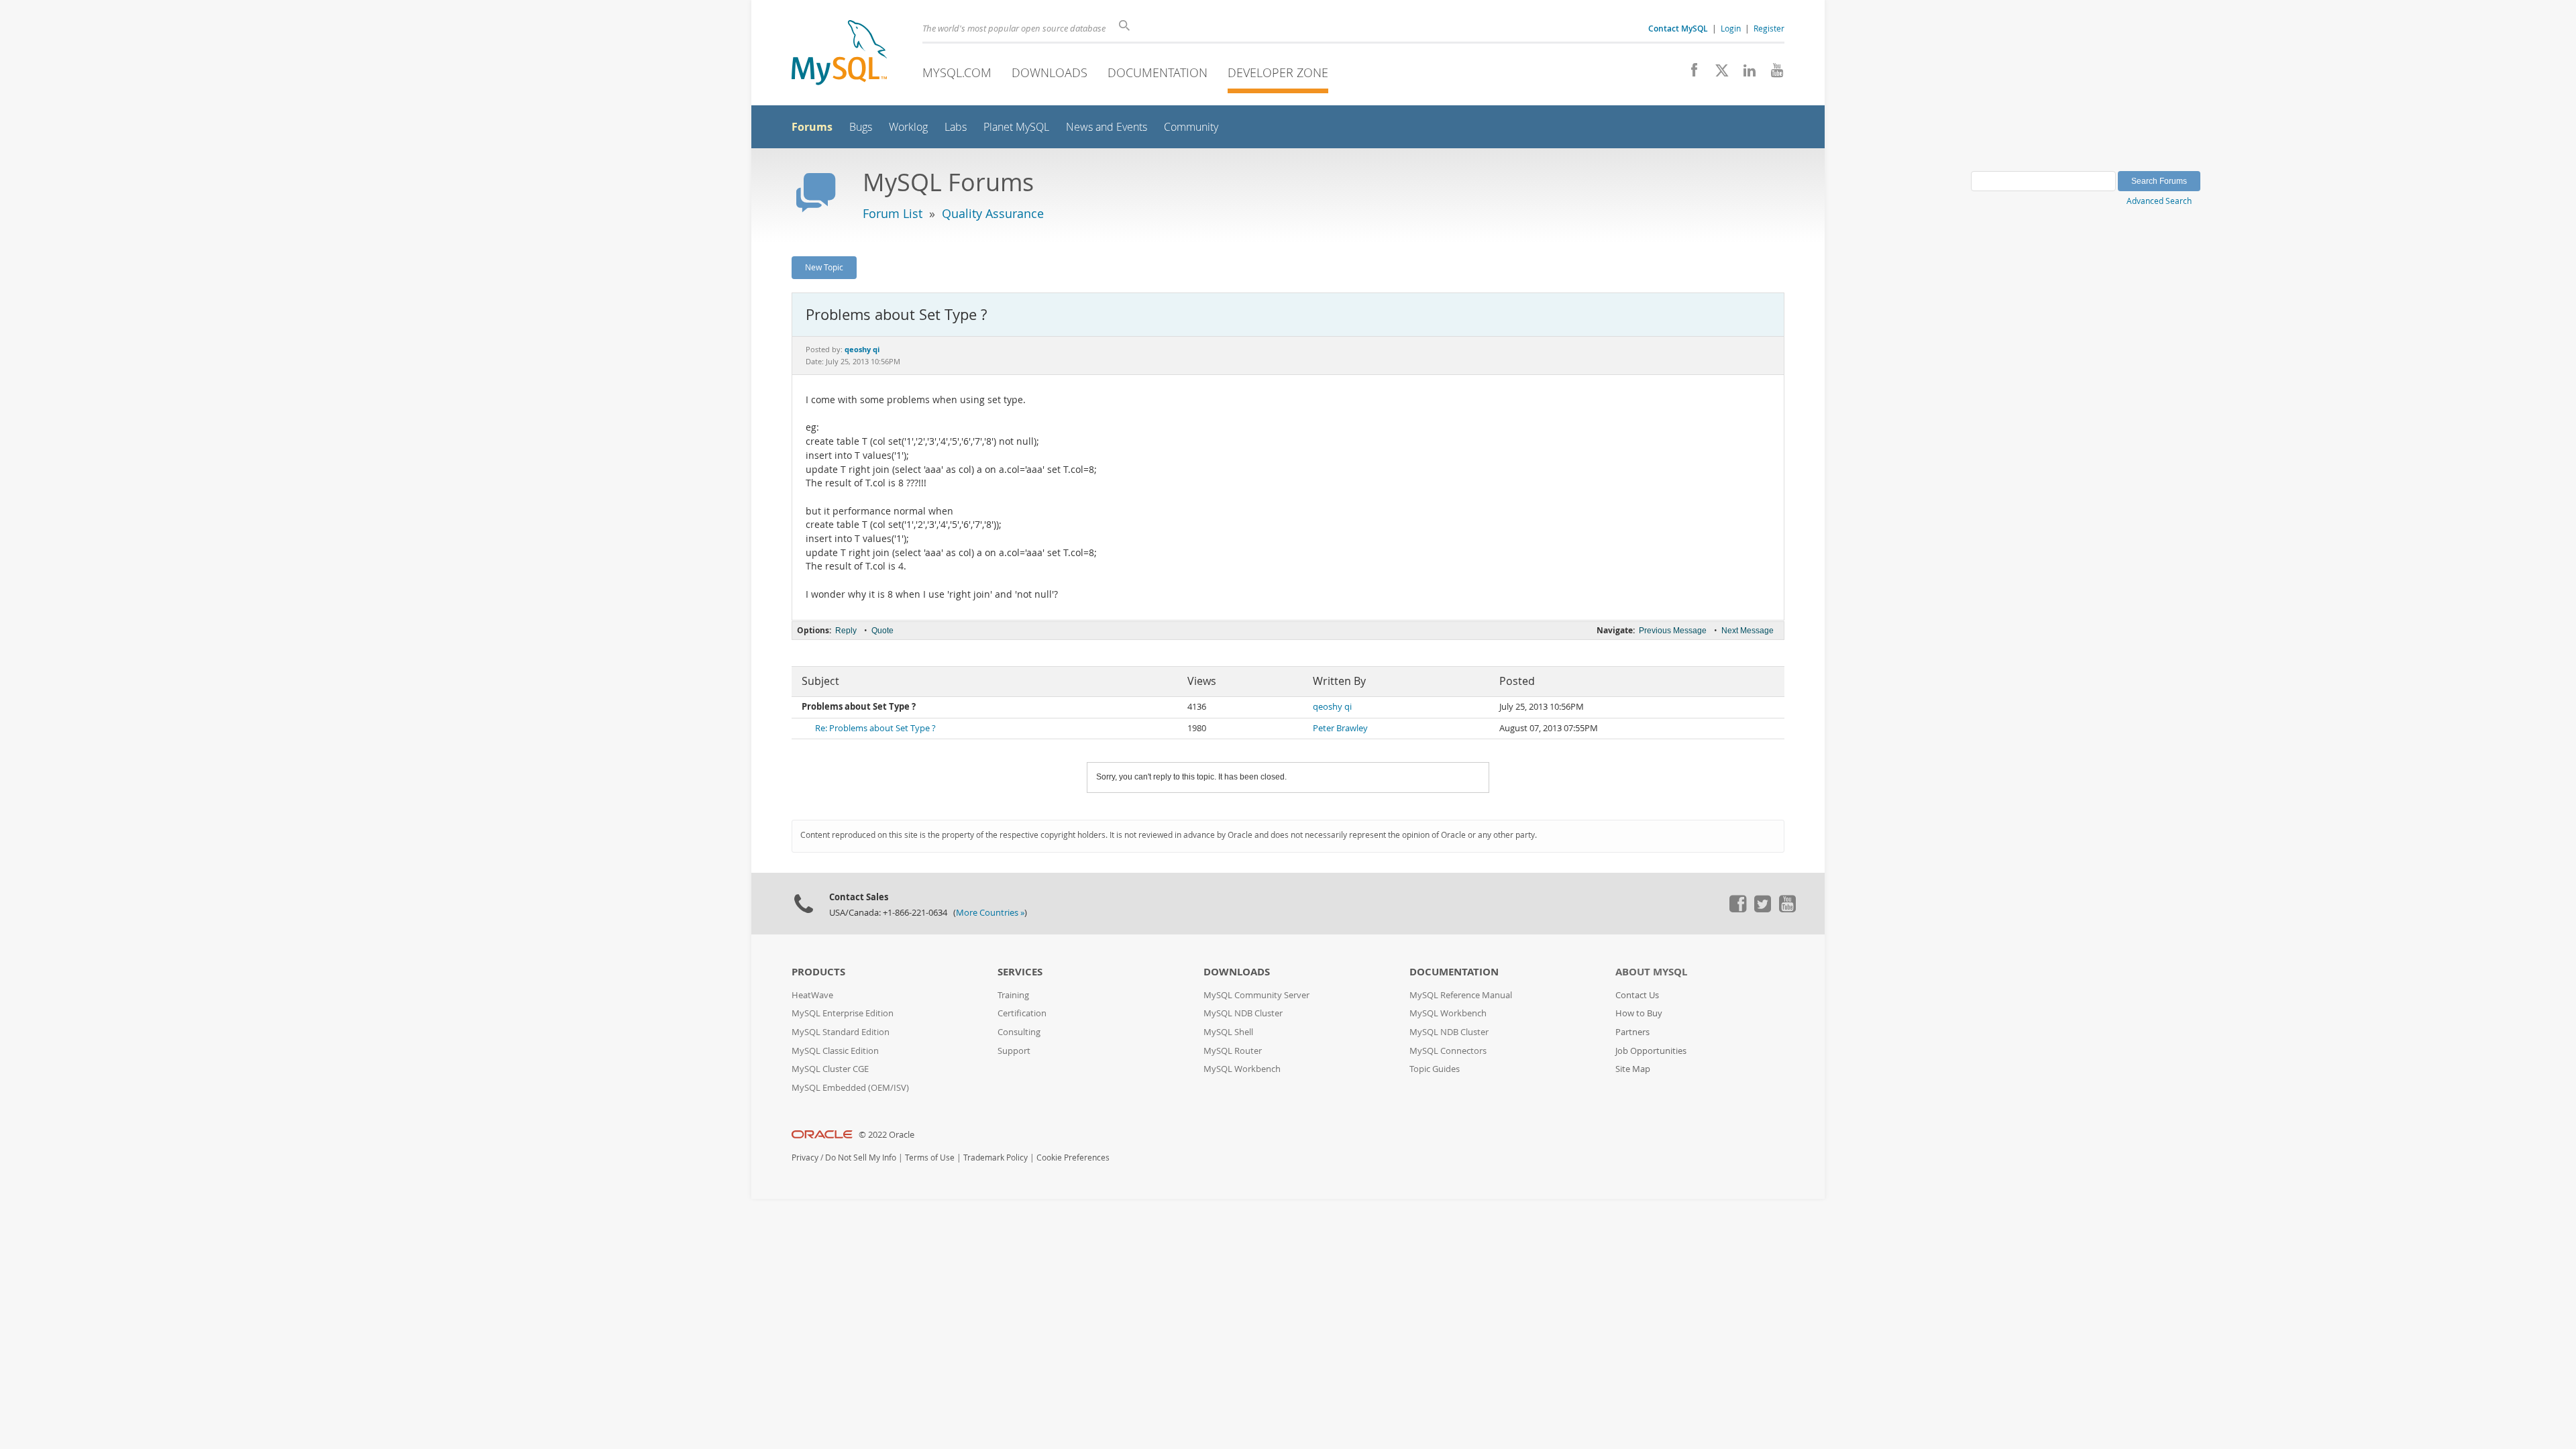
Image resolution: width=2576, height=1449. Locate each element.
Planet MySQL (1016, 127)
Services (1020, 972)
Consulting (1019, 1032)
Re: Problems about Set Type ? (875, 728)
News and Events (1107, 127)
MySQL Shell (1228, 1032)
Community (1191, 127)
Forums (812, 127)
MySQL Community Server (1256, 995)
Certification (1022, 1013)
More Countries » (990, 913)
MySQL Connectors (1448, 1051)
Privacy (805, 1158)
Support (1014, 1051)
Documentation (1158, 72)
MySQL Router (1233, 1051)
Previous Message (1673, 631)
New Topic (824, 267)
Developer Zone (1278, 72)
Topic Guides (1435, 1069)
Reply (846, 631)
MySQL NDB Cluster (1243, 1013)
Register (1769, 28)
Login (1731, 28)
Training (1013, 995)
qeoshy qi (1332, 707)
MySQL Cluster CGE (830, 1069)
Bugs (861, 127)
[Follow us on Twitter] (1762, 909)
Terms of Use (930, 1158)
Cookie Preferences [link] (1073, 1158)
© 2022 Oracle (887, 1135)
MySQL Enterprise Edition (843, 1013)
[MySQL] (839, 54)
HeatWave (812, 995)
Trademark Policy (996, 1158)
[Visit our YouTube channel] (1772, 74)
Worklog (908, 127)
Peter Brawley (1340, 728)
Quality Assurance (993, 213)
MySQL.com (957, 72)
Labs (956, 127)
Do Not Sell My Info (861, 1158)
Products (818, 972)
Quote (882, 631)
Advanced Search (2159, 201)
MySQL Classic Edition (835, 1051)
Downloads (1050, 72)
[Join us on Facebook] (1689, 74)
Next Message (1748, 631)
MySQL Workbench (1242, 1069)
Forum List (893, 213)
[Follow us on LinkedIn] (1745, 74)
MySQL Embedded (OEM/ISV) (850, 1088)
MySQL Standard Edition (841, 1032)
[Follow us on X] (1717, 74)
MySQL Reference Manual (1461, 995)
